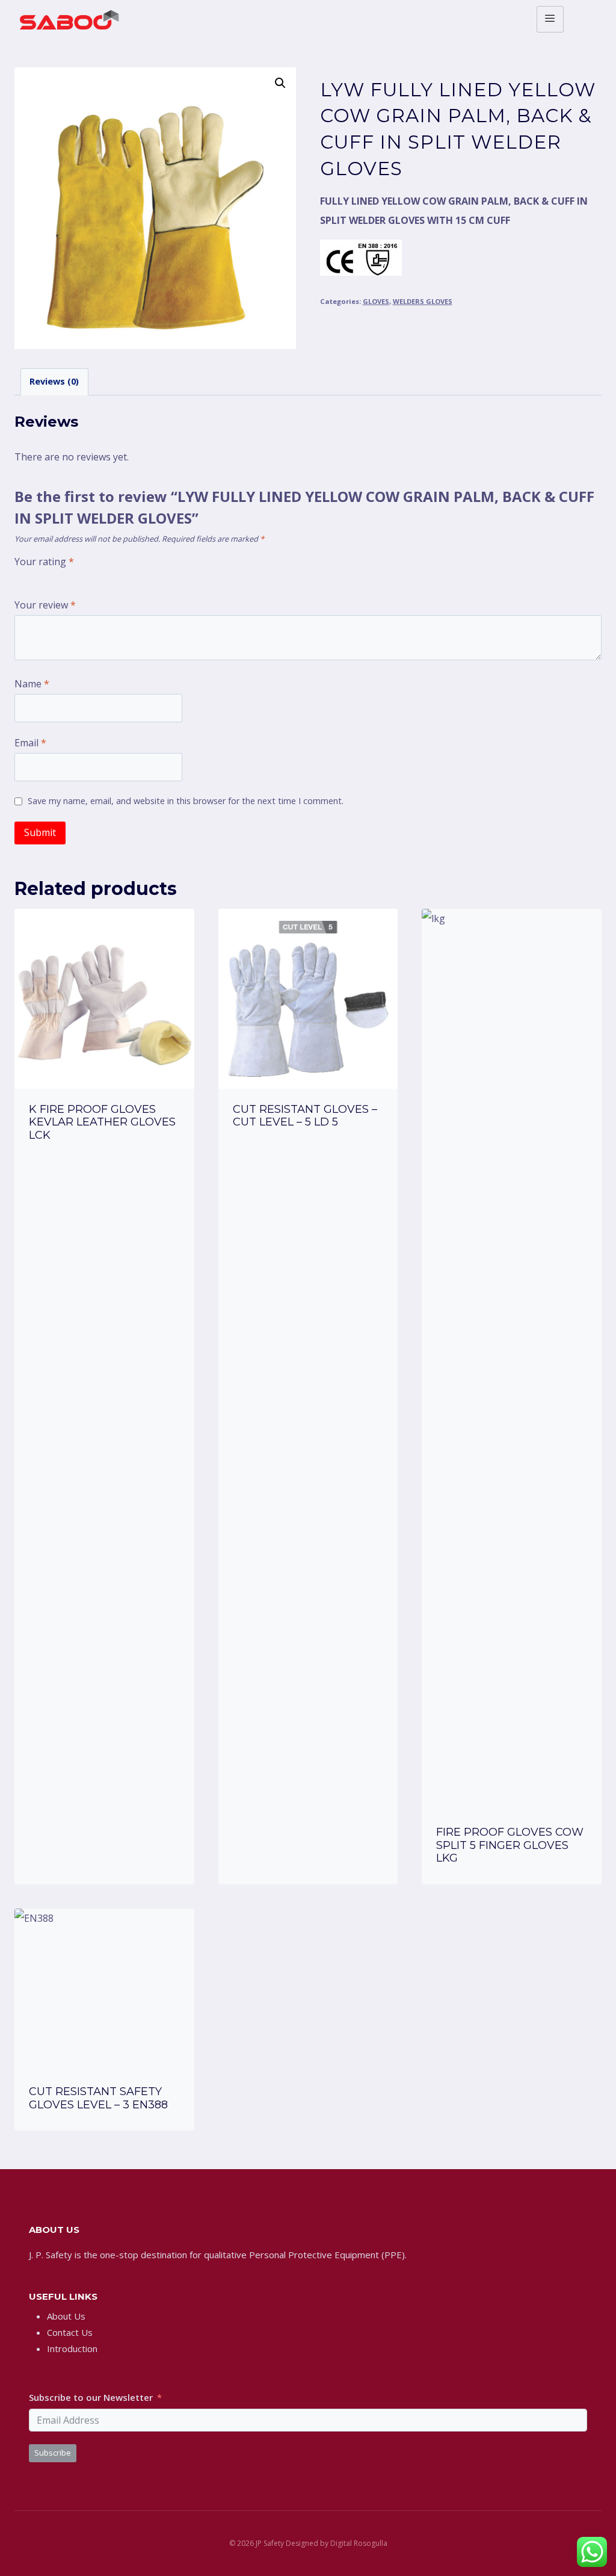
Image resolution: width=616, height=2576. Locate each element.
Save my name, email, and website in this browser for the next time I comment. (186, 801)
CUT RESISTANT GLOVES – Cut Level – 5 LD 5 (305, 1116)
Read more (104, 1168)
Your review (45, 605)
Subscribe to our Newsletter (91, 2397)
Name (32, 684)
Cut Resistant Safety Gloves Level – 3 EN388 (98, 2098)
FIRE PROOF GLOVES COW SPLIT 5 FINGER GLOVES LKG (510, 1845)
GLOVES (376, 301)
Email (30, 743)
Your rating (44, 562)
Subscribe (53, 2453)
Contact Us (70, 2332)
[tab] (54, 382)
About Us (66, 2316)
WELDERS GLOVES (423, 301)
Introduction (72, 2348)
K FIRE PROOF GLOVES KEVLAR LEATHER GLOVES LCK (102, 1122)
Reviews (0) (54, 381)
